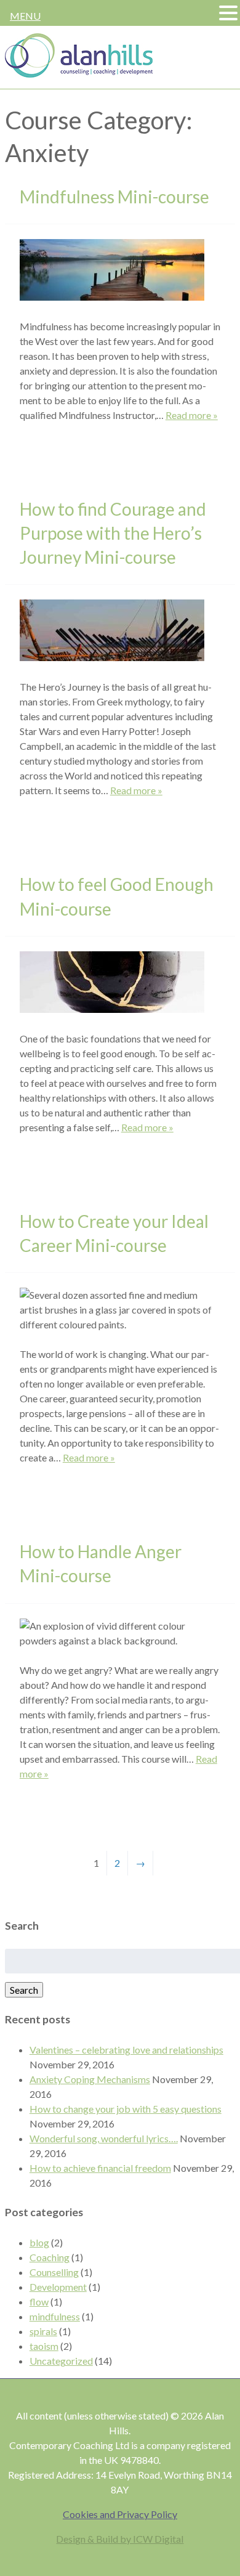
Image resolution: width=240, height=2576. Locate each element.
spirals (43, 2331)
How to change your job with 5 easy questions (126, 2109)
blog (39, 2242)
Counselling (54, 2272)
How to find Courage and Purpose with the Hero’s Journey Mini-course (113, 533)
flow (39, 2302)
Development (58, 2287)
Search (24, 1990)
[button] (228, 14)
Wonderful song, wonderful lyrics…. (104, 2138)
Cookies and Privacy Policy (120, 2514)
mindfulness (55, 2316)
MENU (25, 16)
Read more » (192, 415)
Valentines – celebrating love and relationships (126, 2050)
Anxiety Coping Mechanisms (90, 2079)
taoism (44, 2346)
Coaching (50, 2257)
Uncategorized (61, 2361)
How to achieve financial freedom (100, 2168)
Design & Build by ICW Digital (120, 2539)
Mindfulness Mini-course (114, 197)
